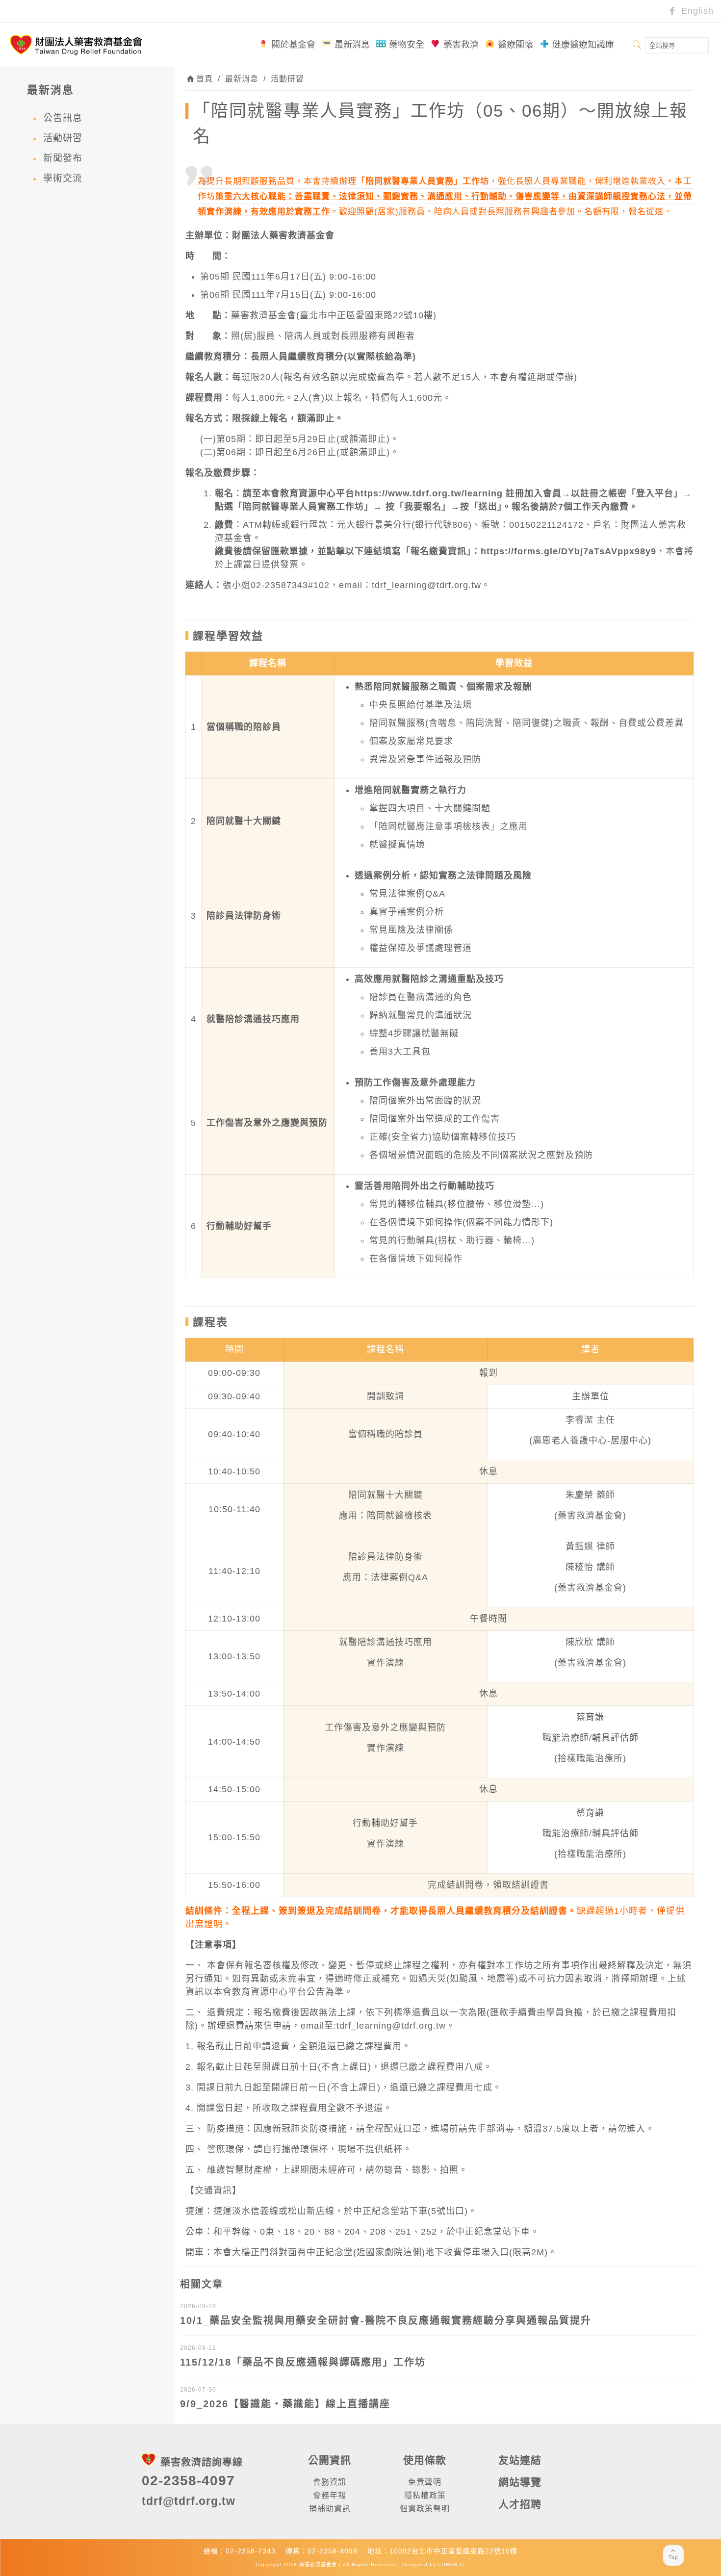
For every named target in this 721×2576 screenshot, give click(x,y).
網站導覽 (520, 2482)
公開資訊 (330, 2460)
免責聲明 (425, 2482)
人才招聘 (520, 2504)
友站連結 (520, 2460)
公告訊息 (63, 118)
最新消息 (242, 79)
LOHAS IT (451, 2564)
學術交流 (63, 178)
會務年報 (330, 2495)
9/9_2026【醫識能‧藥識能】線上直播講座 (285, 2404)
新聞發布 (63, 158)
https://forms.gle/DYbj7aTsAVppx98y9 (568, 551)
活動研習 (287, 79)
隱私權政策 (425, 2495)
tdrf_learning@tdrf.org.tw (426, 585)
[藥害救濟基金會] (76, 45)
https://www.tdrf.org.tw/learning (429, 493)
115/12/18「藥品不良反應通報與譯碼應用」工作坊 (303, 2362)
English (696, 11)
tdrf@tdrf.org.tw (189, 2501)
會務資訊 (330, 2482)
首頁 (205, 79)
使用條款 (425, 2460)
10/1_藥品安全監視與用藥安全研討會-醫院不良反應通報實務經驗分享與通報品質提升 (386, 2320)
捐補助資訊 (330, 2509)
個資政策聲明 (425, 2509)
